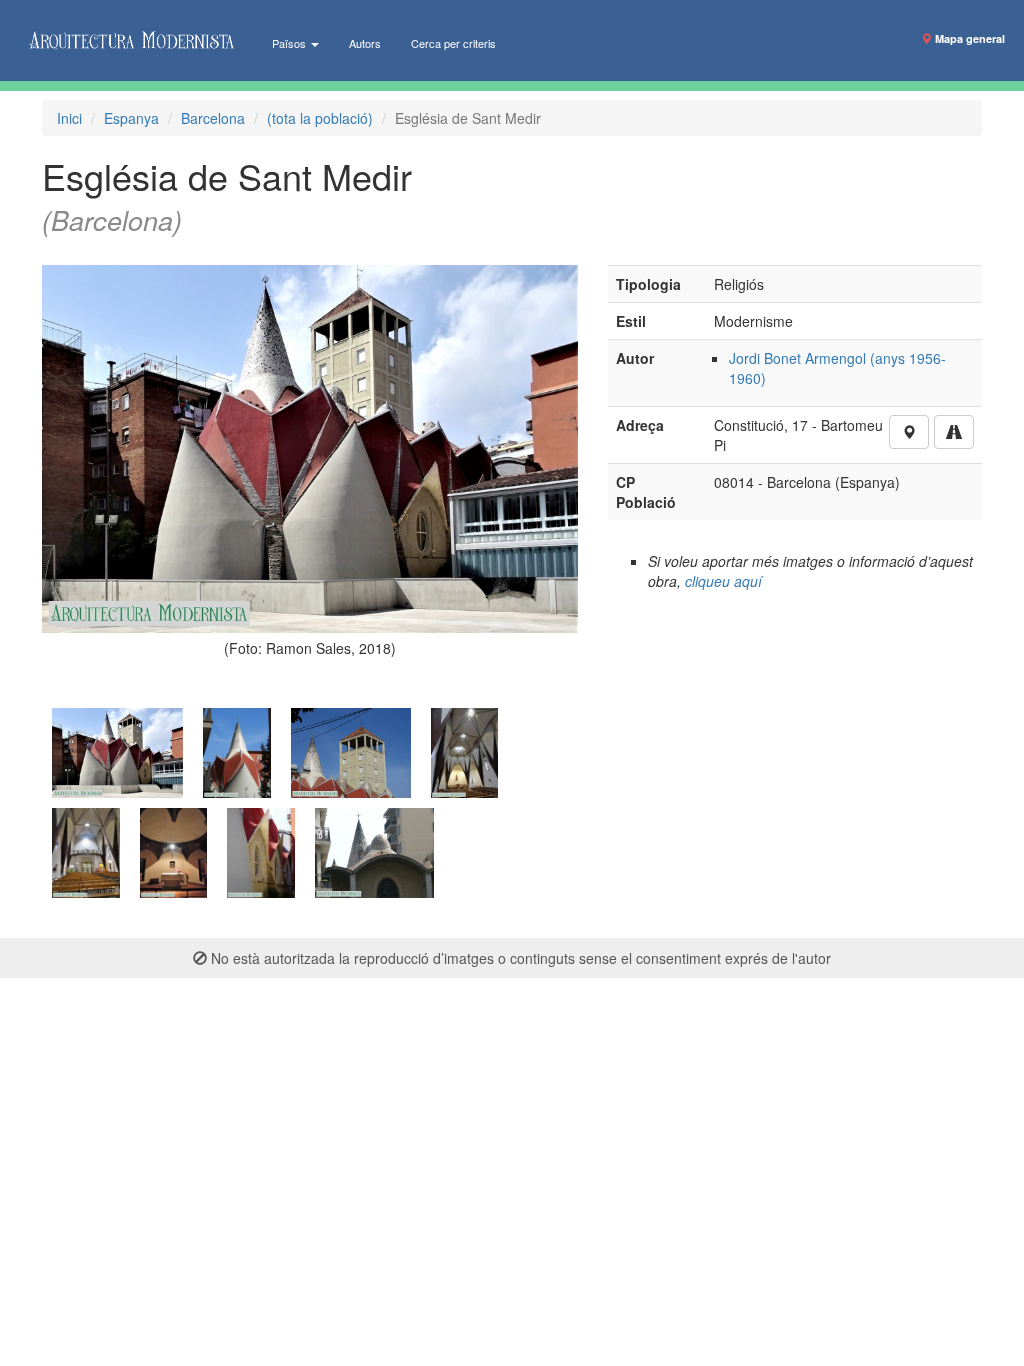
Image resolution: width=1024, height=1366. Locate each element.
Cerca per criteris (453, 43)
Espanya (131, 118)
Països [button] (290, 43)
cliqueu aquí (723, 581)
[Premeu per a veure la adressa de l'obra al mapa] (909, 432)
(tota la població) (320, 118)
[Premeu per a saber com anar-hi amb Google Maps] (954, 432)
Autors (365, 43)
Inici (69, 118)
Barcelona (213, 118)
